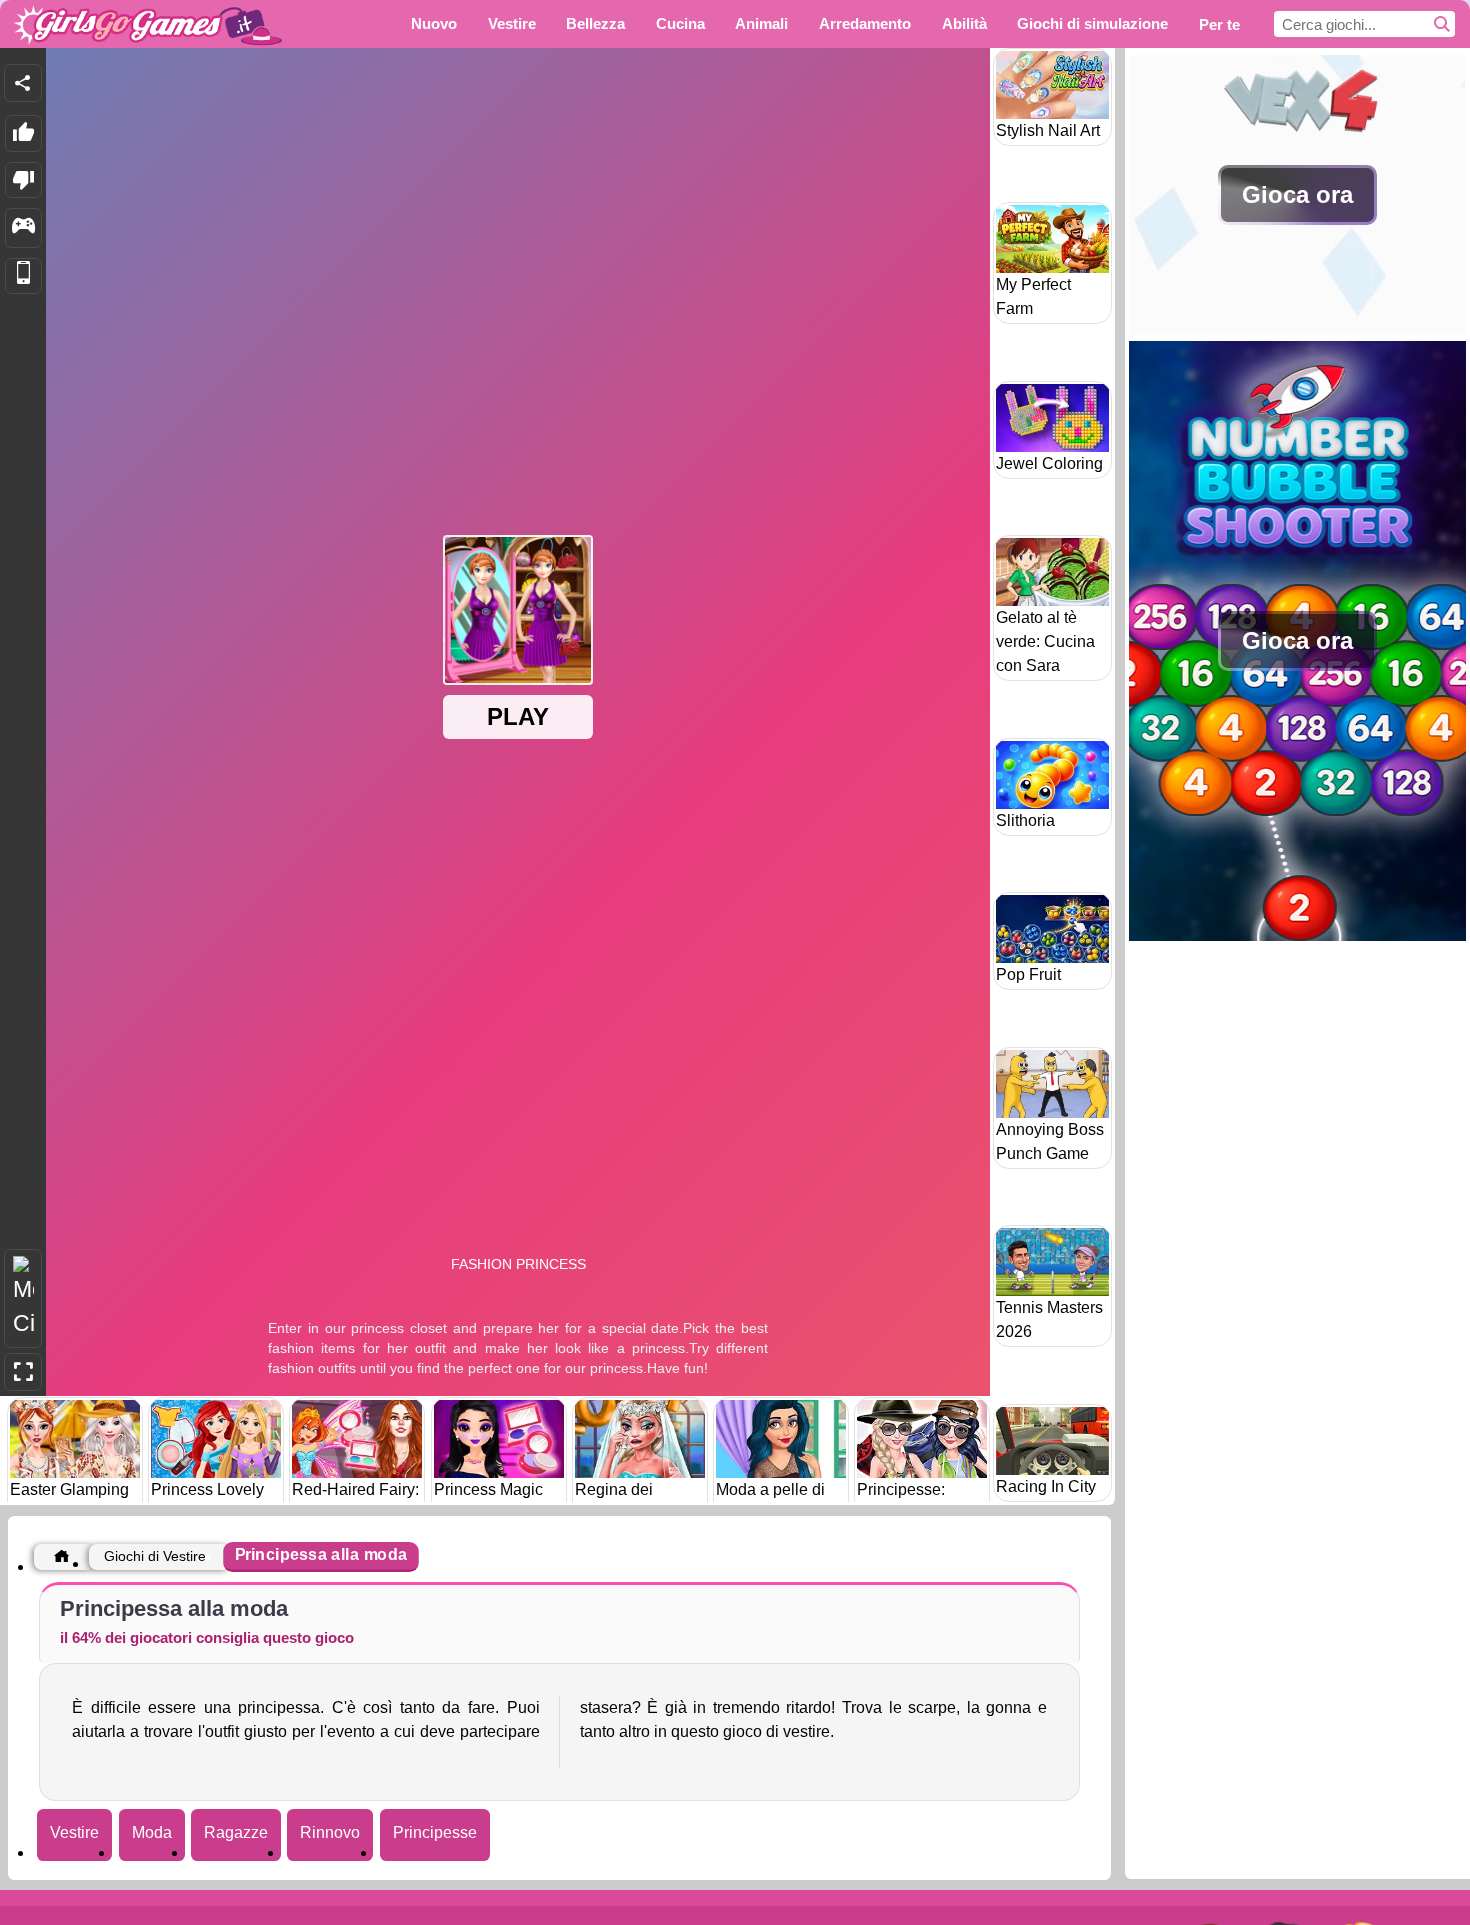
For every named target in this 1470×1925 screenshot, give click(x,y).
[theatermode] (23, 1298)
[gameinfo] (23, 228)
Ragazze (236, 1832)
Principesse (435, 1832)
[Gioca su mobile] (23, 276)
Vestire (74, 1832)
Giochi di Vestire (155, 1556)
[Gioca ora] (1297, 329)
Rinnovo (330, 1832)
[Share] (23, 83)
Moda (152, 1832)
